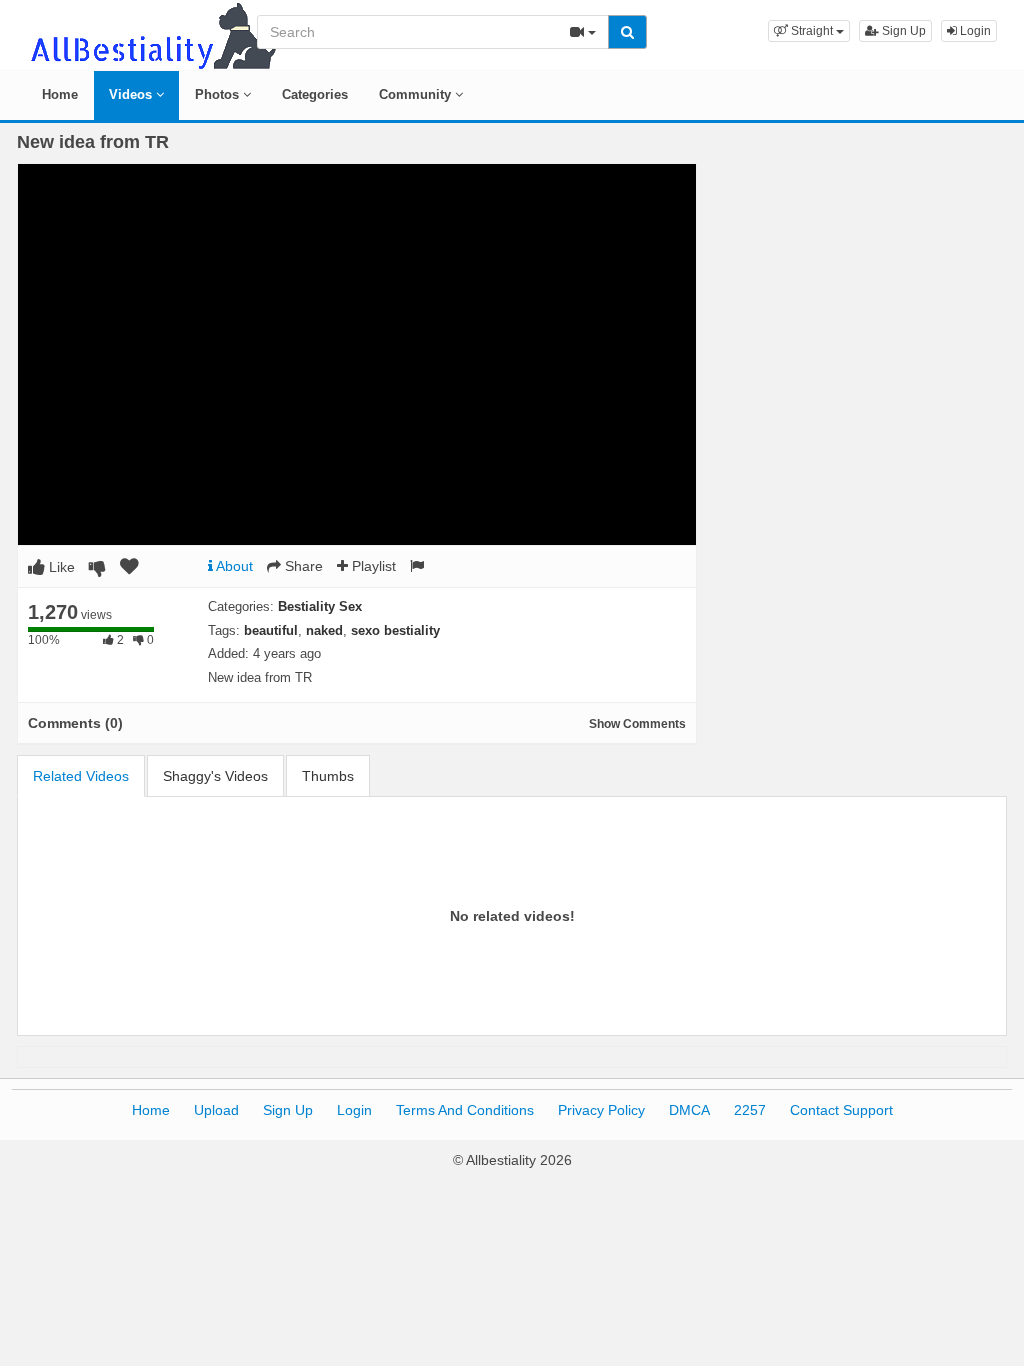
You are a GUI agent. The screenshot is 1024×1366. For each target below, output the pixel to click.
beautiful (271, 630)
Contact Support (841, 1110)
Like (60, 567)
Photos (219, 94)
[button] (809, 31)
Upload (216, 1110)
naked (324, 630)
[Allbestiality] (152, 34)
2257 (750, 1110)
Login (974, 31)
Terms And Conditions (465, 1110)
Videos (132, 94)
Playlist (372, 566)
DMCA (689, 1110)
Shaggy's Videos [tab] (215, 776)
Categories (315, 94)
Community (417, 94)
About (233, 566)
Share (302, 566)
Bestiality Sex (320, 606)
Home (60, 94)
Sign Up (902, 31)
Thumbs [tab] (328, 776)
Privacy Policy (601, 1110)
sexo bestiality (395, 630)
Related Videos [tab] (81, 776)
